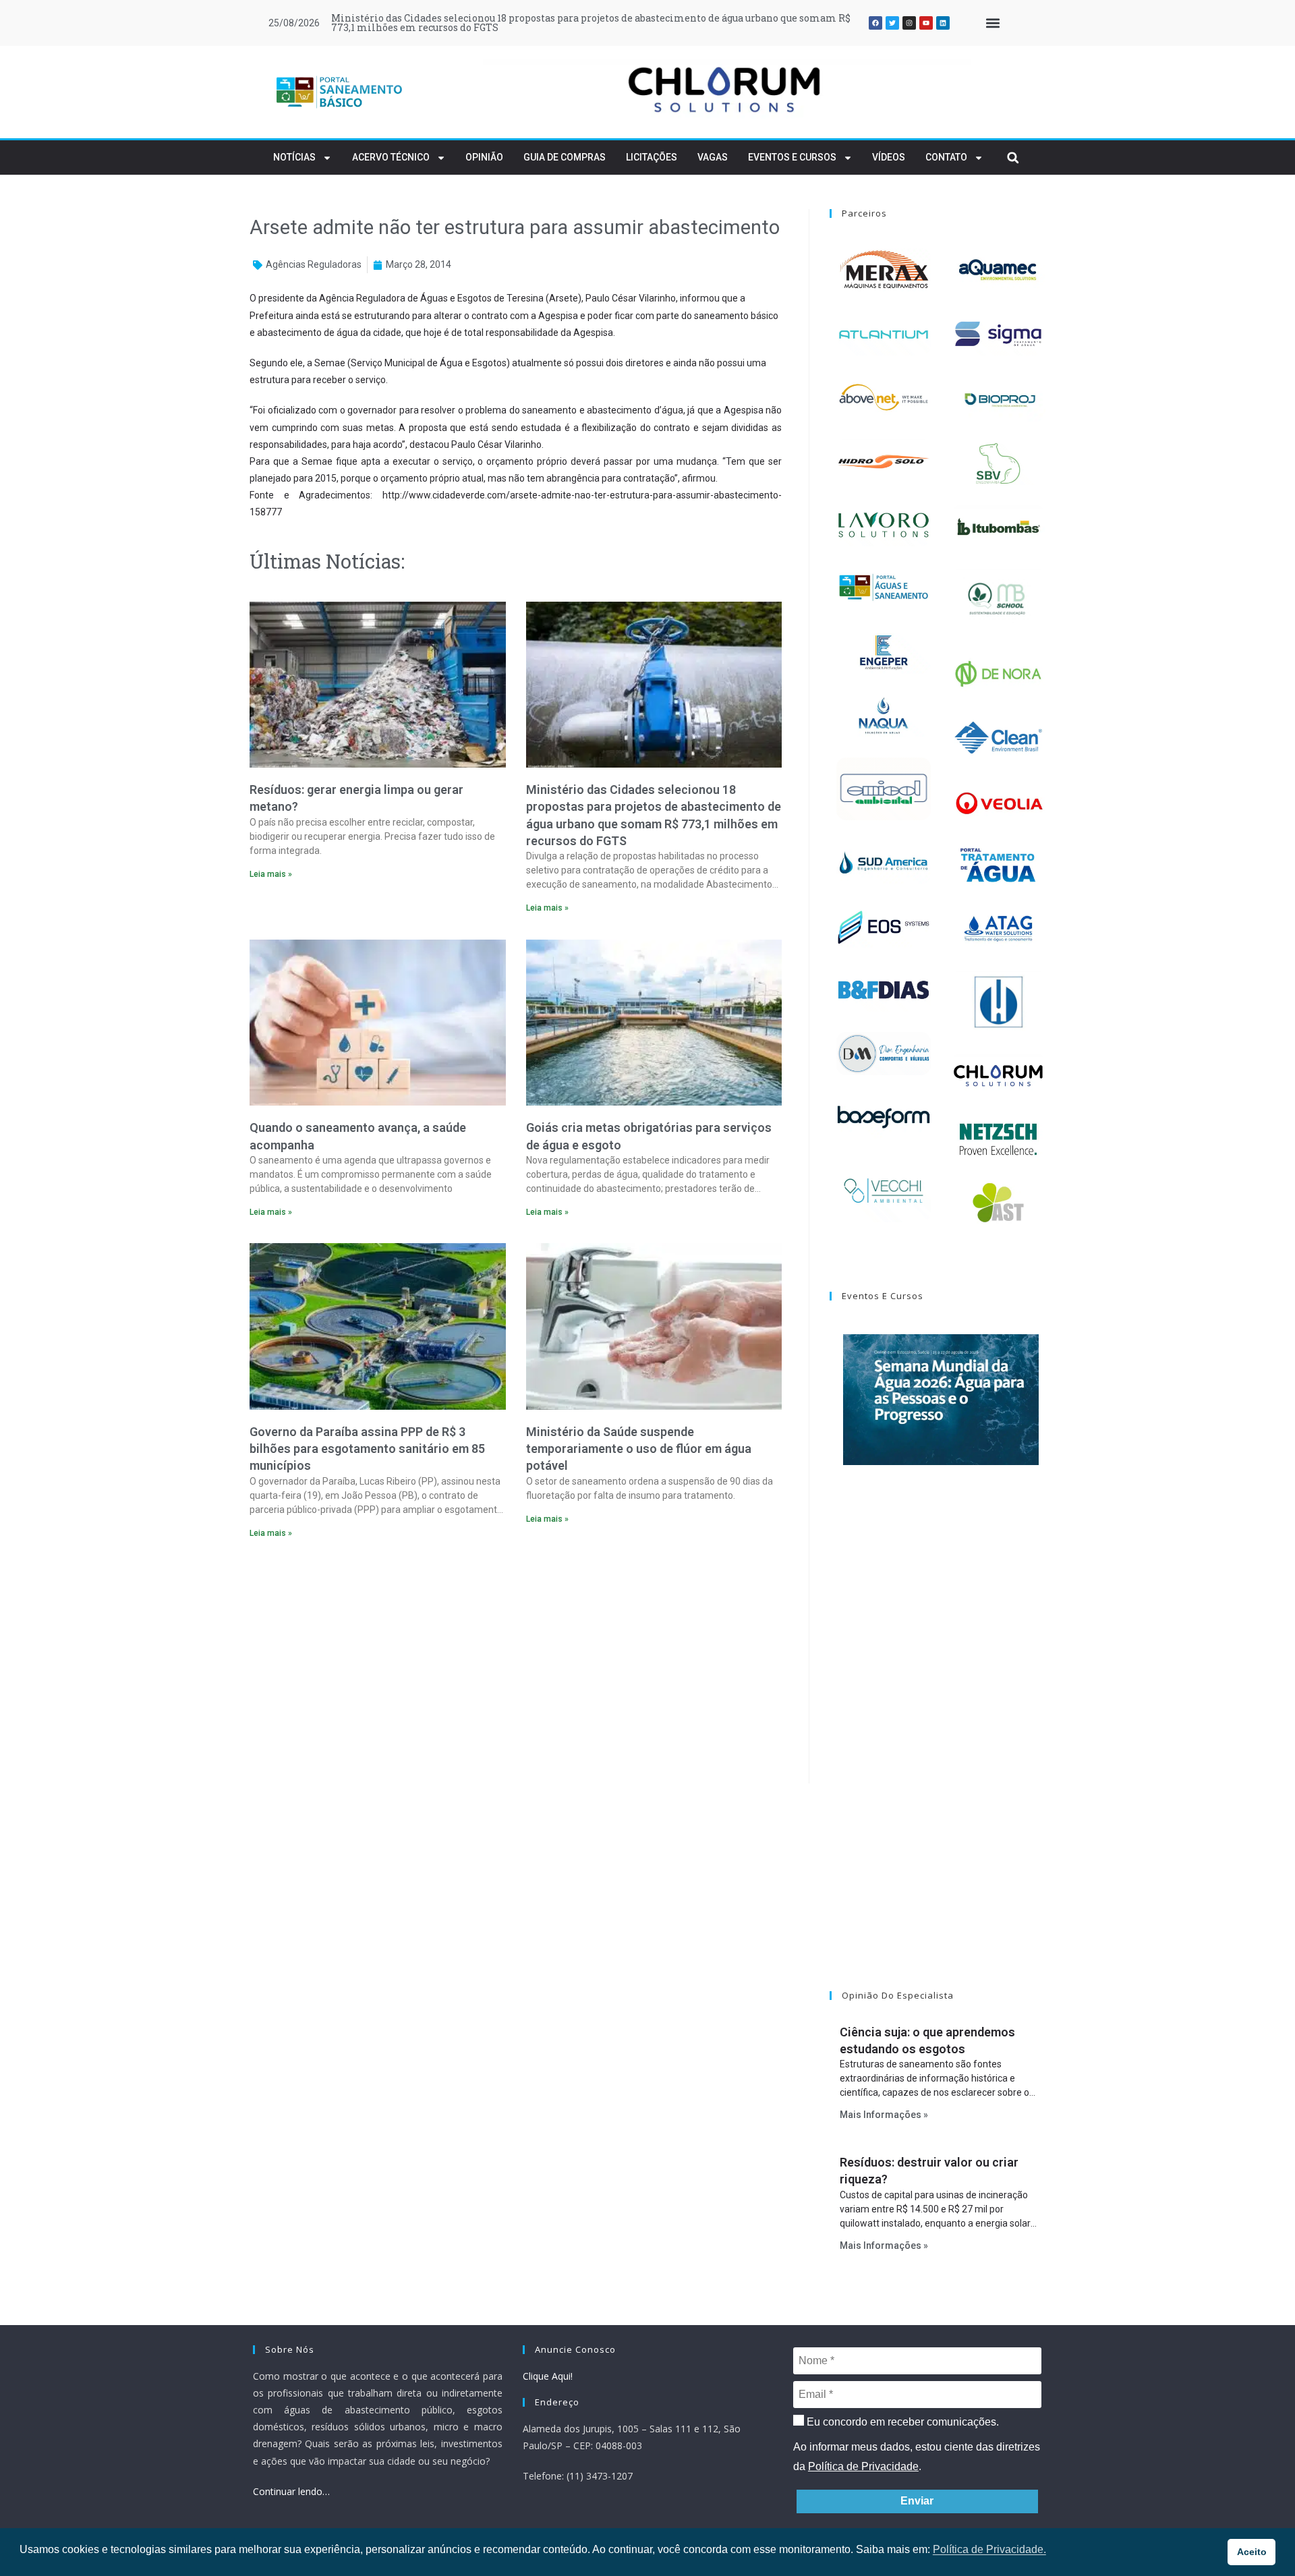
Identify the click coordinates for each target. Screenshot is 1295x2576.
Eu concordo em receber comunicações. (901, 2422)
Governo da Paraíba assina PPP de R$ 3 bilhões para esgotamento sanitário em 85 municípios (367, 1449)
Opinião (484, 157)
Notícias (294, 157)
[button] (992, 23)
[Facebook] (875, 23)
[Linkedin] (943, 23)
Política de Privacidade (863, 2466)
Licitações (652, 157)
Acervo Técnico (391, 157)
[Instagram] (909, 23)
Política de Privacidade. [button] (989, 2549)
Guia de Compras (565, 157)
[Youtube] (926, 23)
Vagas (713, 157)
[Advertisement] (516, 1665)
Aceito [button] (1252, 2552)
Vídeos (889, 157)
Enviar (917, 2501)
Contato (946, 157)
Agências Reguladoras (314, 264)
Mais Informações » (884, 2115)
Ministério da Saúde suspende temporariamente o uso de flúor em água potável (639, 1449)
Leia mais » (271, 874)
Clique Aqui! (548, 2376)
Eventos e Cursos (792, 157)
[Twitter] (892, 23)
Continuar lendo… (291, 2491)
